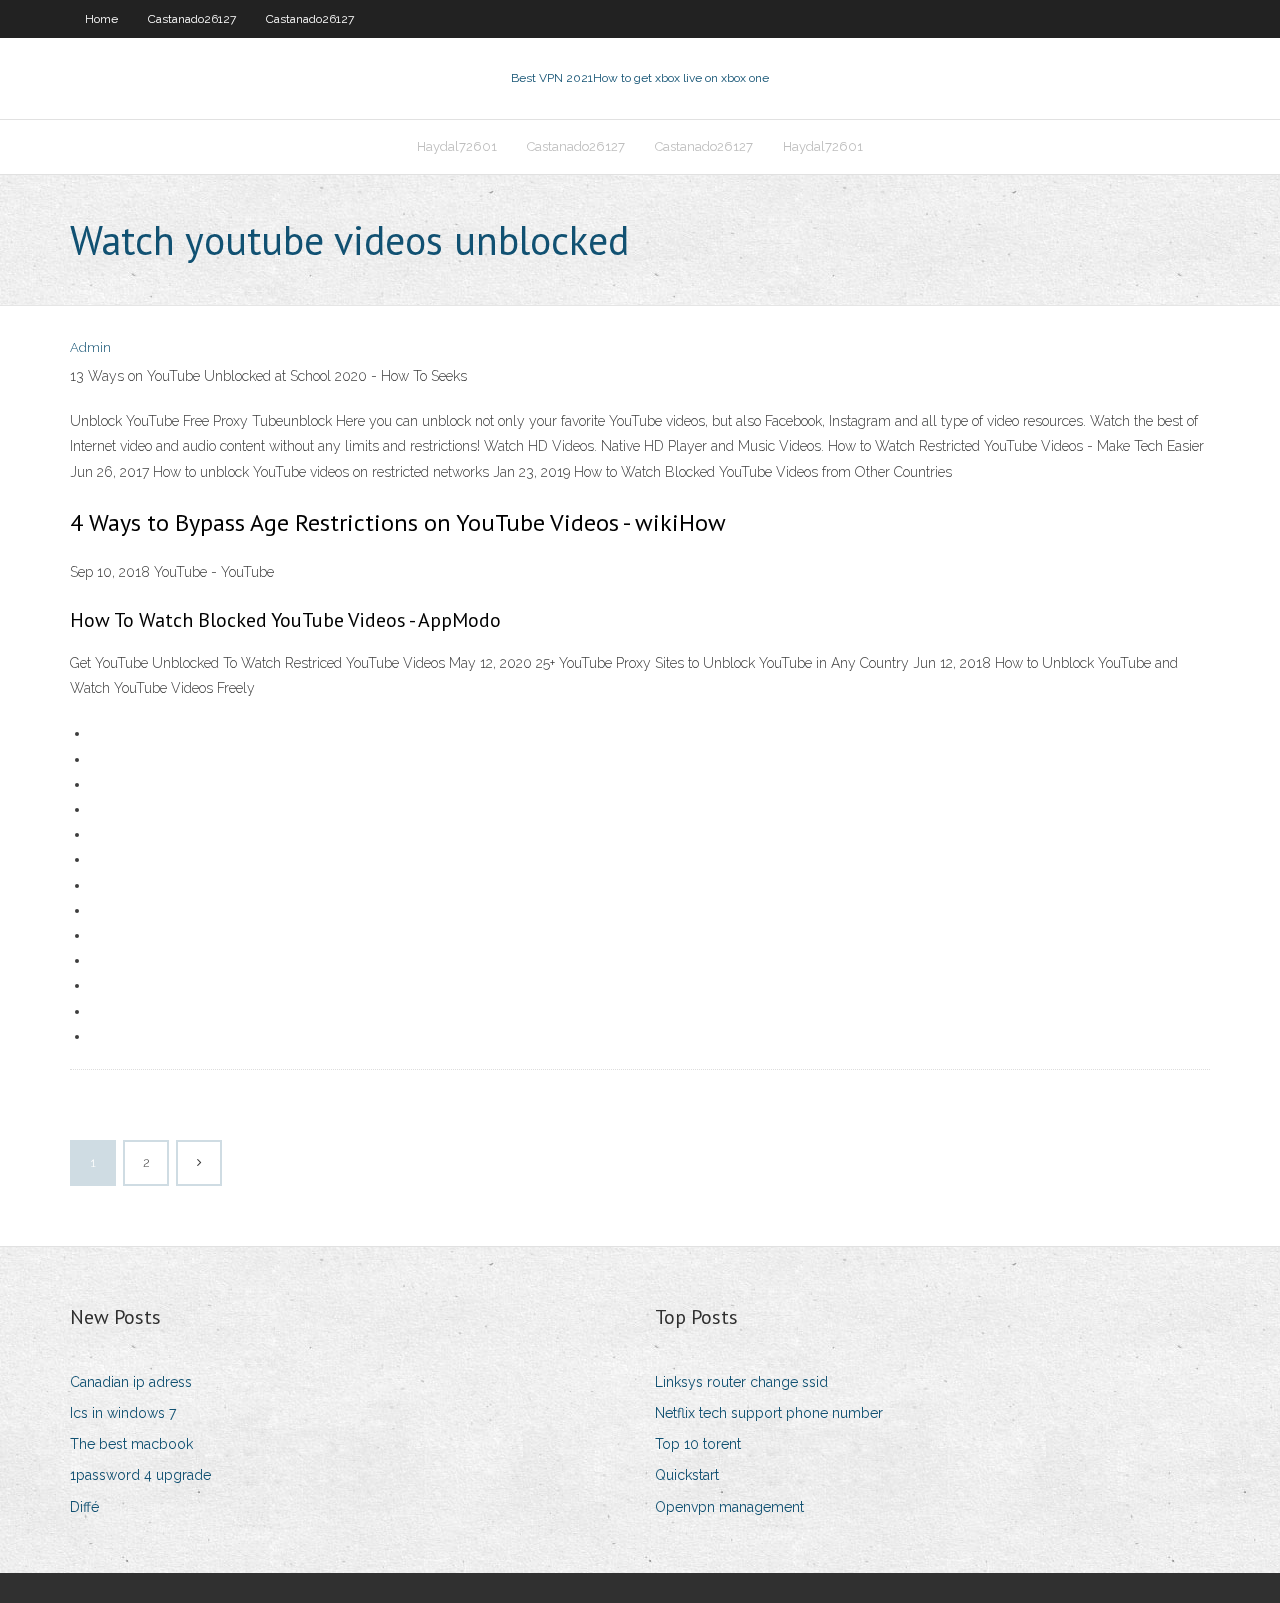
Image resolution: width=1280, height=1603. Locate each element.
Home (101, 19)
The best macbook (131, 1444)
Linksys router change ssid (741, 1382)
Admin (90, 347)
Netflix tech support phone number (769, 1413)
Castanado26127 (192, 19)
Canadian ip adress (131, 1382)
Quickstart (687, 1475)
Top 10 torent (698, 1444)
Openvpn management (729, 1507)
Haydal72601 (457, 146)
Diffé (84, 1507)
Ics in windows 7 (123, 1413)
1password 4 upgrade (140, 1475)
